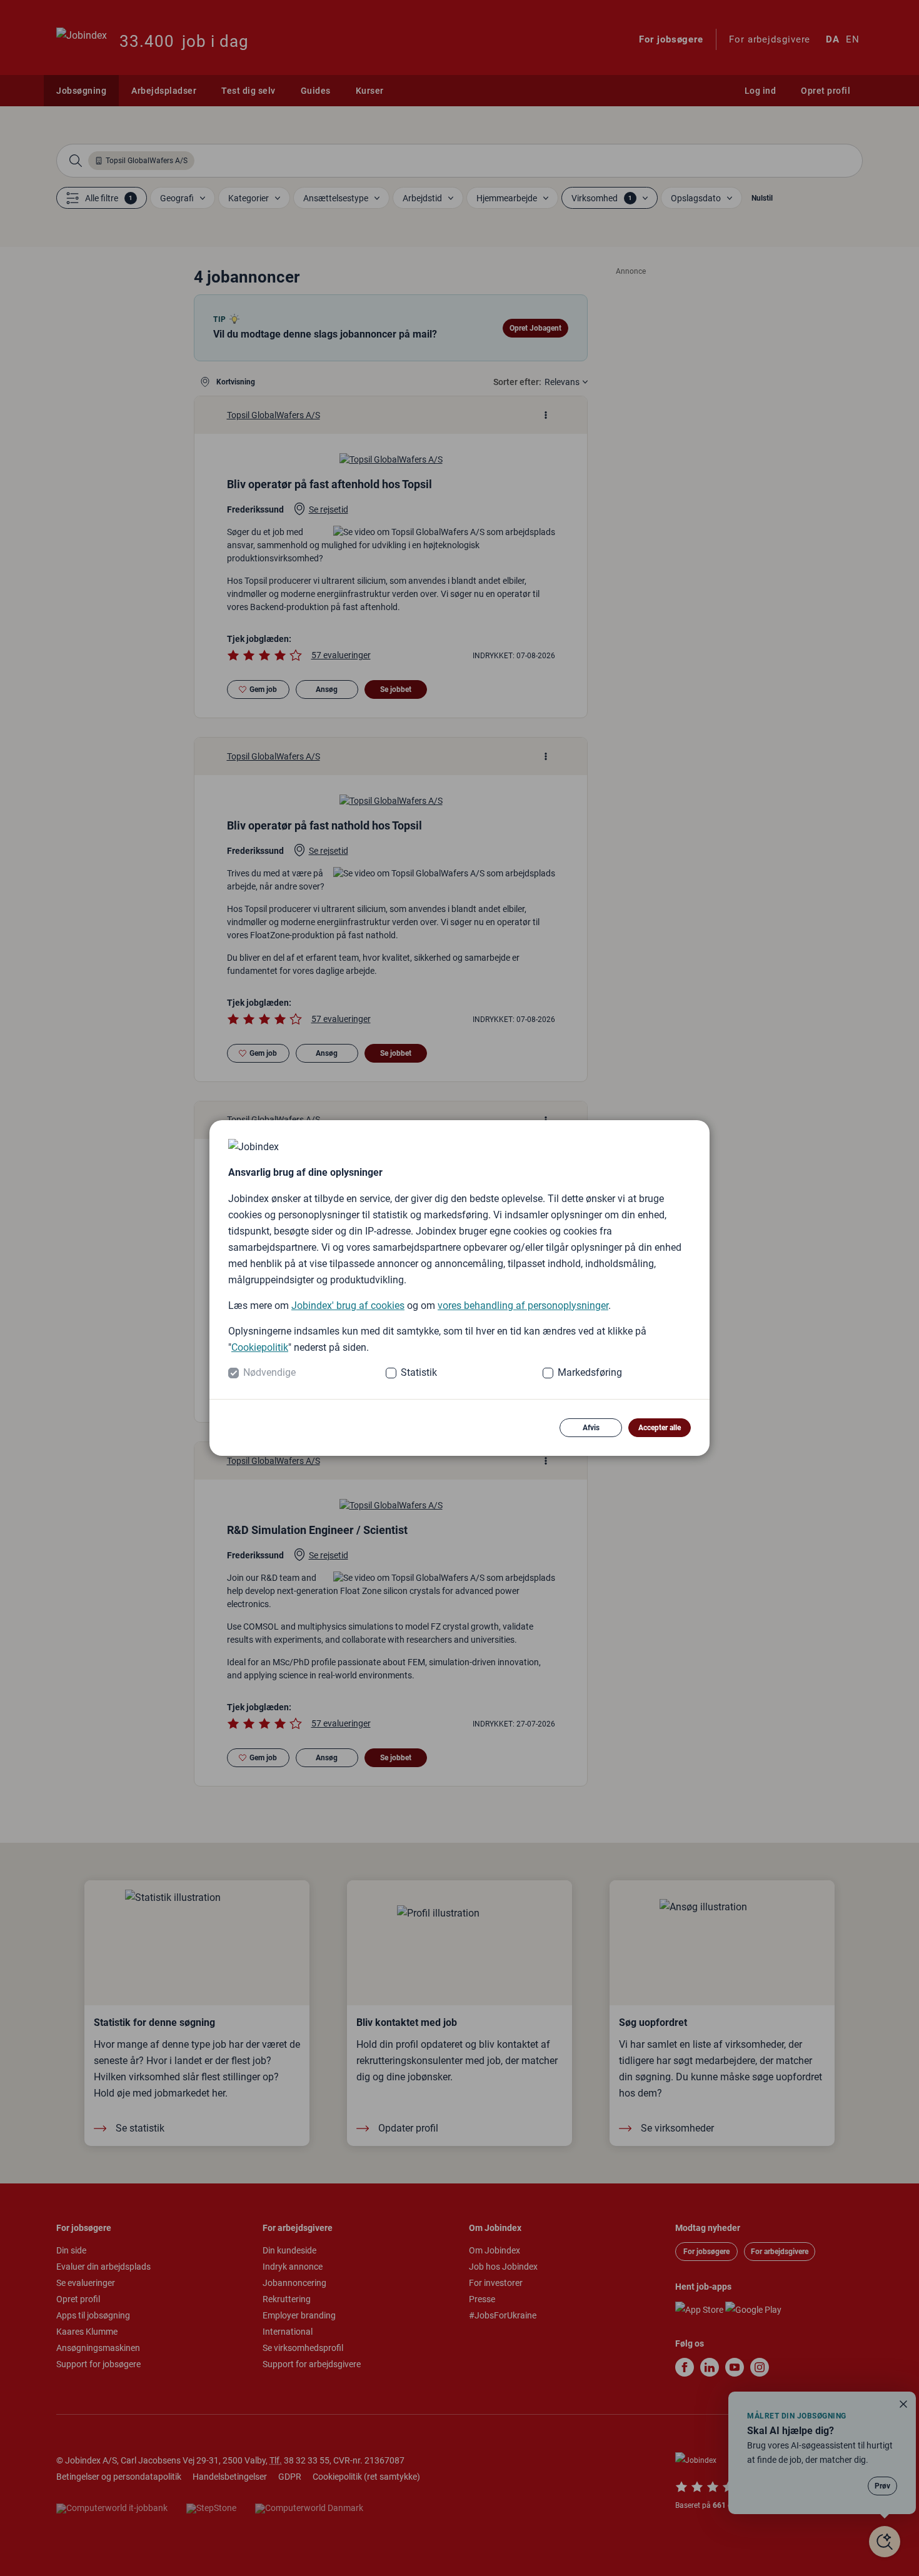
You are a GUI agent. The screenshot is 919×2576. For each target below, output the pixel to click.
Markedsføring (590, 1372)
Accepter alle (660, 1428)
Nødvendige (269, 1372)
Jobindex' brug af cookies (348, 1306)
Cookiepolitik (260, 1347)
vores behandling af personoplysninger (523, 1306)
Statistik (419, 1372)
